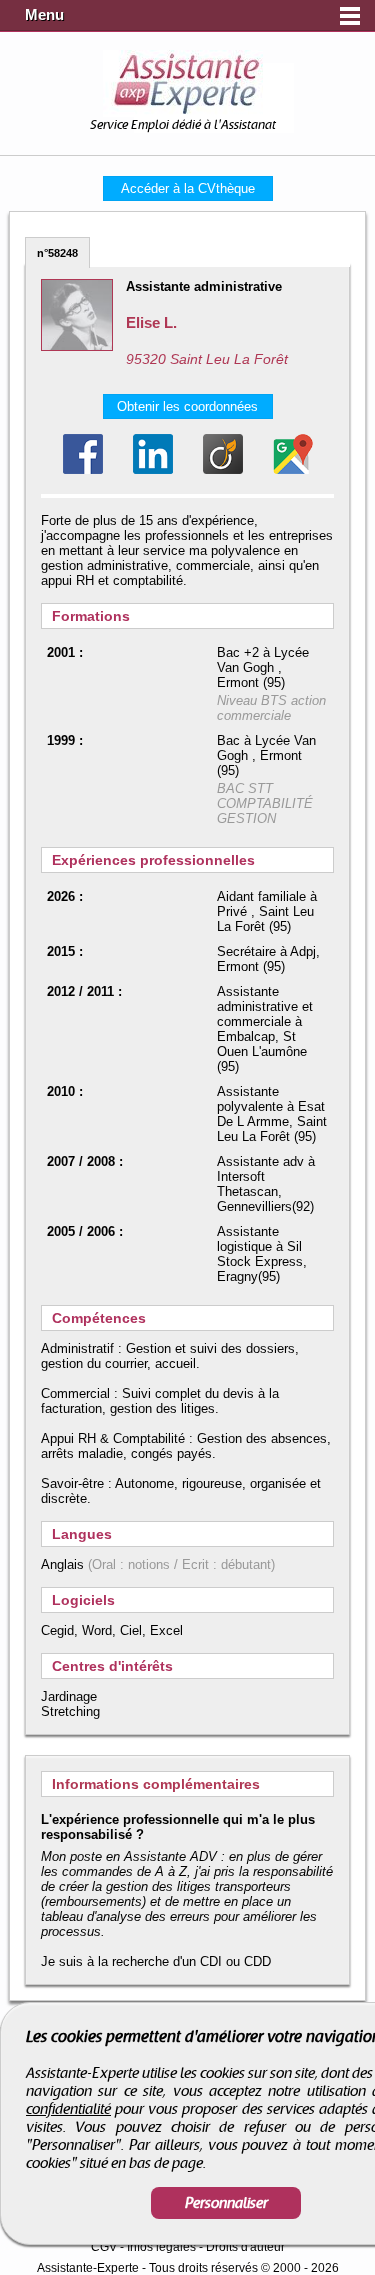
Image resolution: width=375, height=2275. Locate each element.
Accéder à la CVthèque (188, 188)
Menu (44, 15)
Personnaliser (226, 2203)
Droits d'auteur (245, 2247)
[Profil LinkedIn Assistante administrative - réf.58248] (153, 454)
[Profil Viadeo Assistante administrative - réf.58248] (223, 454)
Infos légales (161, 2247)
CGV (104, 2247)
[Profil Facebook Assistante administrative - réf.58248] (83, 454)
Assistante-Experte (88, 2268)
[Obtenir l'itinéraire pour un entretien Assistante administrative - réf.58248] (293, 454)
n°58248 (57, 253)
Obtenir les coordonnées (187, 406)
